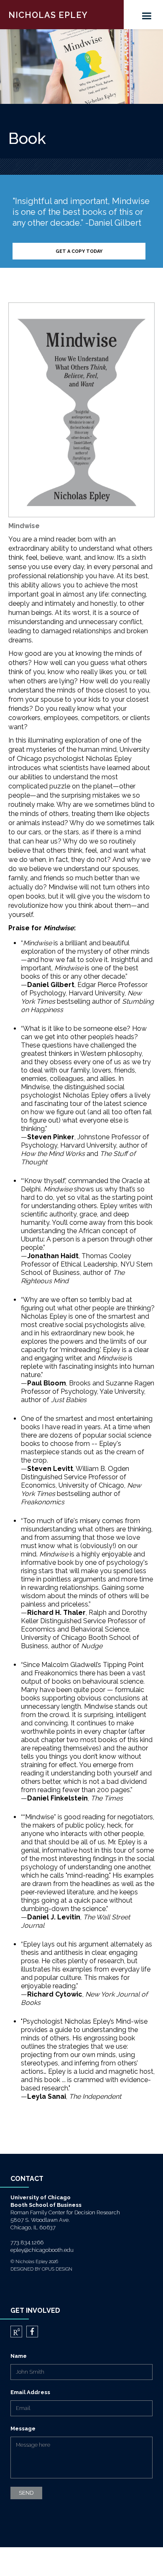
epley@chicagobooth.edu (42, 2250)
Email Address (30, 2392)
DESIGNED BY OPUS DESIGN (41, 2269)
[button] (151, 15)
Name (19, 2356)
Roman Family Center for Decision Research (65, 2212)
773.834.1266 (27, 2242)
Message (23, 2429)
